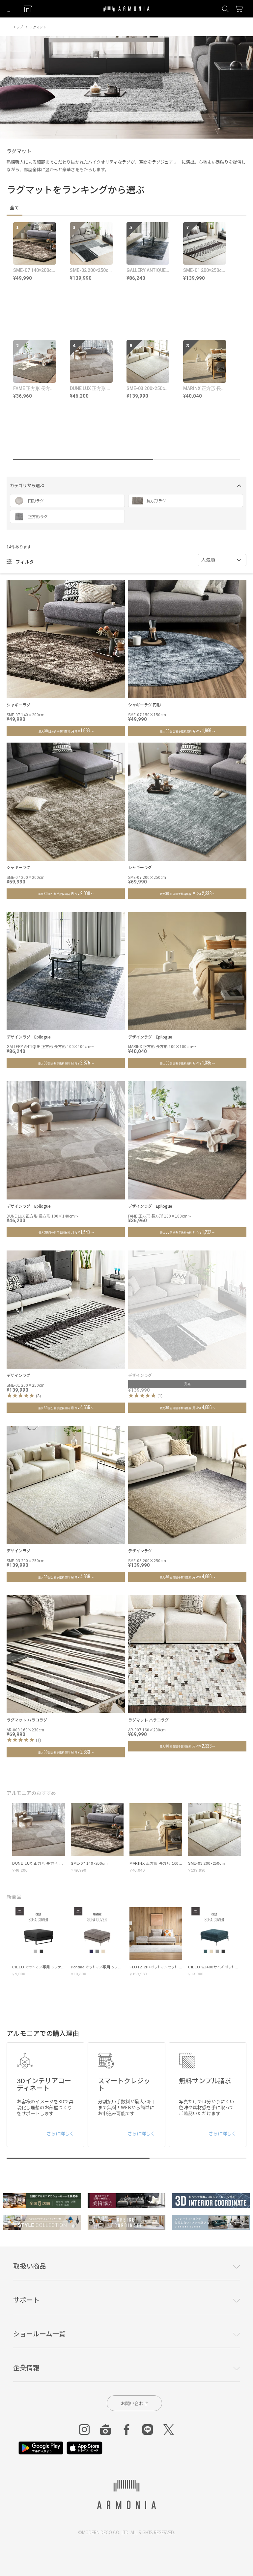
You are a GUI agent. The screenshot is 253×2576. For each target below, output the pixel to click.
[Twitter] (169, 2430)
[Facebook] (126, 2430)
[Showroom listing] (28, 9)
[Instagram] (84, 2430)
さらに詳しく (60, 2133)
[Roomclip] (105, 2430)
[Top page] (126, 13)
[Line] (148, 2430)
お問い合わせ (134, 2403)
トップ (18, 27)
